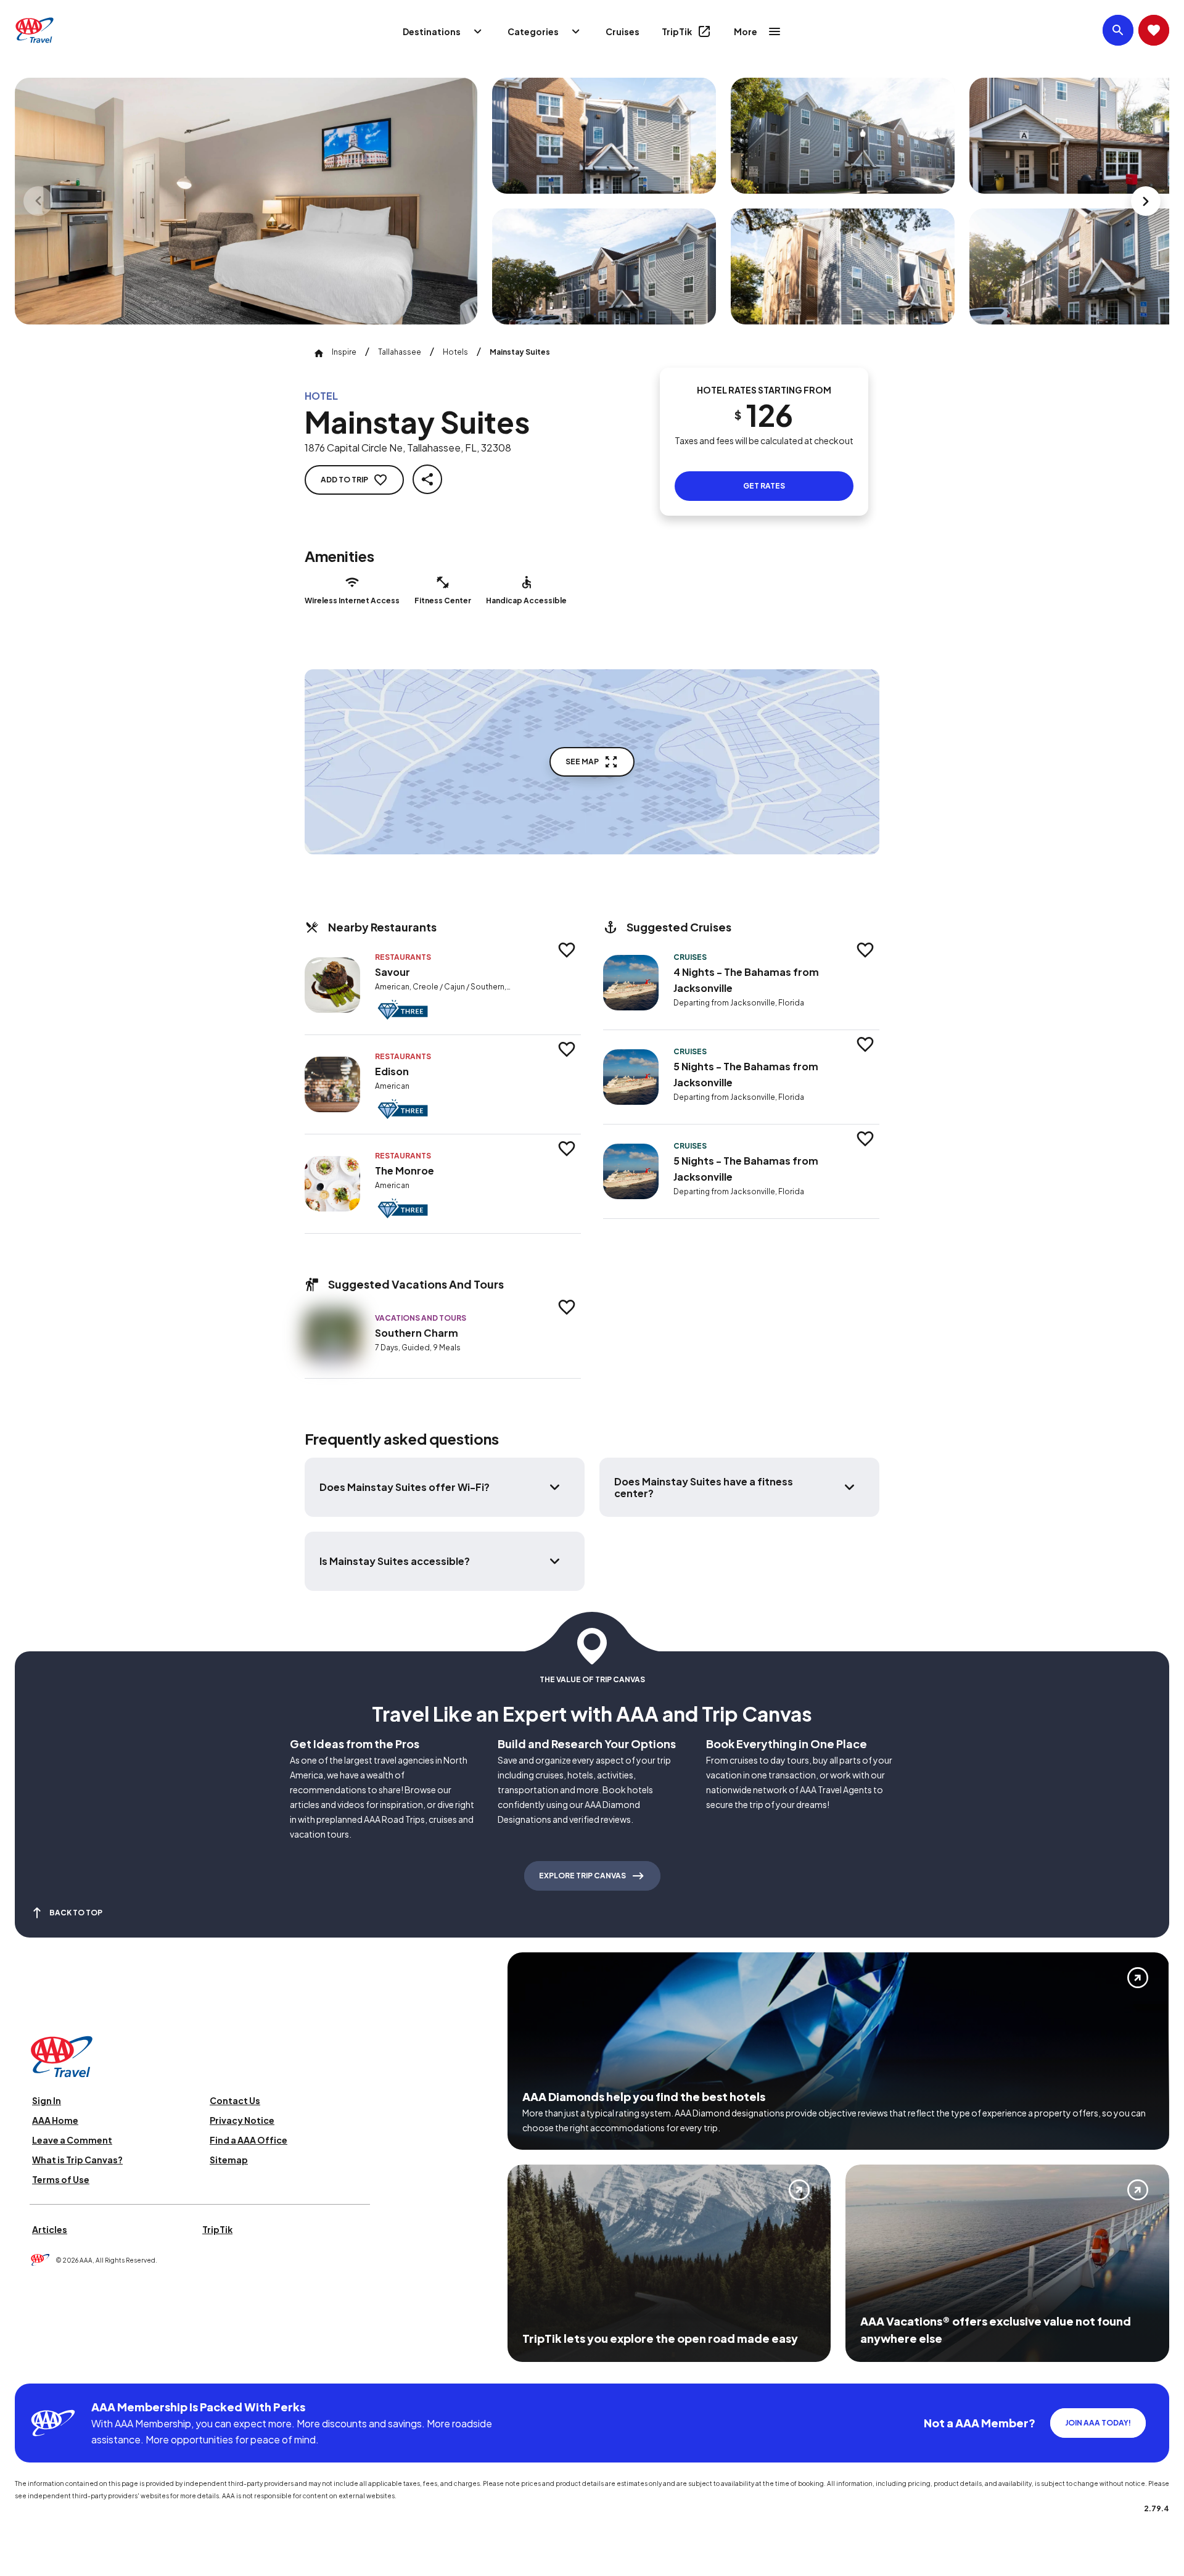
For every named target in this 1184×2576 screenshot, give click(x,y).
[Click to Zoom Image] (246, 201)
